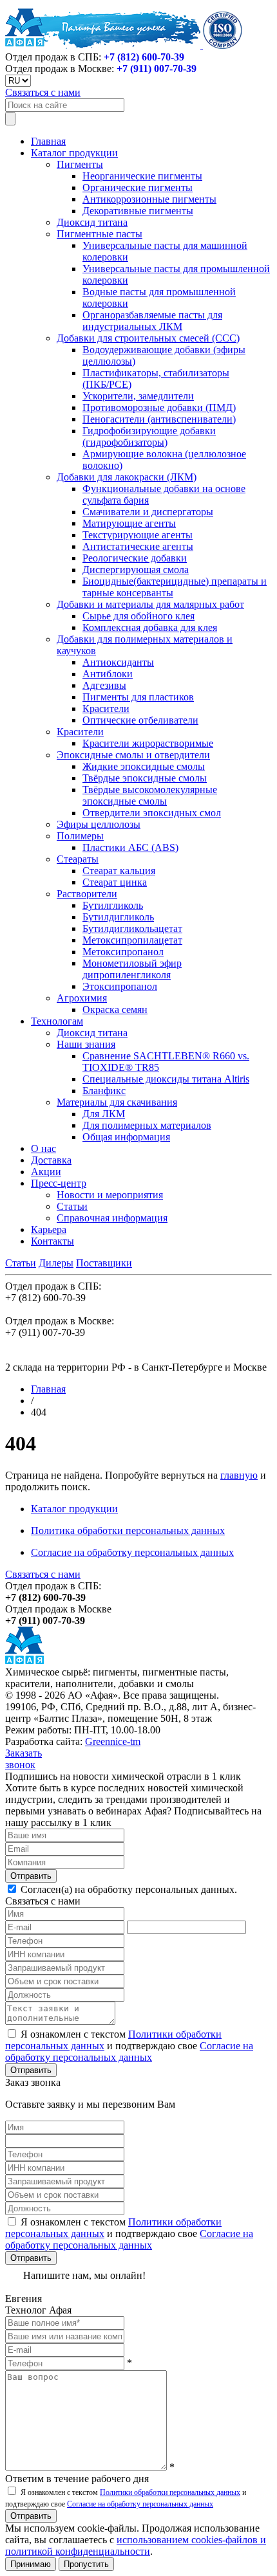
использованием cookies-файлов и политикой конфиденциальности (136, 2545)
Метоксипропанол (123, 952)
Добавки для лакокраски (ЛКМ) (127, 477)
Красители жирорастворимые (148, 743)
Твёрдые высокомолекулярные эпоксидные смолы (150, 795)
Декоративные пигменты (138, 211)
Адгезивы (104, 685)
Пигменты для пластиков (138, 697)
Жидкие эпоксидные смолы (144, 766)
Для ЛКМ (104, 1114)
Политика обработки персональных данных (128, 1530)
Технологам (57, 1021)
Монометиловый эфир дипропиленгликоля (132, 969)
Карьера (49, 1229)
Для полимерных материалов (147, 1125)
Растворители (87, 894)
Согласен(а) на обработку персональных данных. (128, 1889)
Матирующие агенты (129, 523)
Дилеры (56, 1263)
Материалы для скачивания (117, 1102)
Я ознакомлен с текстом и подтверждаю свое (129, 2046)
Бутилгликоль (113, 905)
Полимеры (80, 836)
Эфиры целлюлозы (99, 824)
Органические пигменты (138, 187)
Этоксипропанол (120, 986)
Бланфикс (104, 1091)
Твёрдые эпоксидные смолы (145, 778)
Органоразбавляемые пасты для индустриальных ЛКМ (152, 321)
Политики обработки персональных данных (170, 2492)
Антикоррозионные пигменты (149, 199)
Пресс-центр (59, 1183)
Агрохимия (82, 998)
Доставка (51, 1160)
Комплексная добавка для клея (150, 627)
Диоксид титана (92, 222)
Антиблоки (108, 674)
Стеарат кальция (119, 871)
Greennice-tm (113, 1741)
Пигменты (80, 164)
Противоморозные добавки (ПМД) (159, 407)
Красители (106, 708)
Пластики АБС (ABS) (130, 847)
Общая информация (126, 1137)
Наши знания (86, 1044)
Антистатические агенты (138, 546)
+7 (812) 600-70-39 (144, 57)
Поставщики (104, 1263)
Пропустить (86, 2564)
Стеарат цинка (115, 882)
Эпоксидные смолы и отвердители (133, 755)
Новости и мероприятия (110, 1195)
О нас (43, 1148)
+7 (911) (157, 69)
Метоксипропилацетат (132, 940)
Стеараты (78, 859)
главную (239, 1475)
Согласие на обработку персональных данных (132, 1552)
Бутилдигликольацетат (132, 928)
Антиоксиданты (118, 662)
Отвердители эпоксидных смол (152, 813)
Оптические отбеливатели (140, 720)
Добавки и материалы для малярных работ (150, 604)
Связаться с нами (43, 92)
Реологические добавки (135, 558)
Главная (48, 141)
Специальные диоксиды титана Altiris (166, 1079)
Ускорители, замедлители (138, 396)
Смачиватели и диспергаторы (148, 512)
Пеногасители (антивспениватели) (159, 419)
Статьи (72, 1206)
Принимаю (31, 2564)
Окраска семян (115, 1009)
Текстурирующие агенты (138, 535)
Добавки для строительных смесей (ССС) (148, 338)
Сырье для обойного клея (138, 616)
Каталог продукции (74, 153)
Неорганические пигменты (142, 176)
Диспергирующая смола (136, 570)
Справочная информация (112, 1218)
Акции (46, 1172)
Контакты (53, 1241)
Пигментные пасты (100, 234)
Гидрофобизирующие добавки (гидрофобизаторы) (149, 436)
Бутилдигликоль (118, 917)
